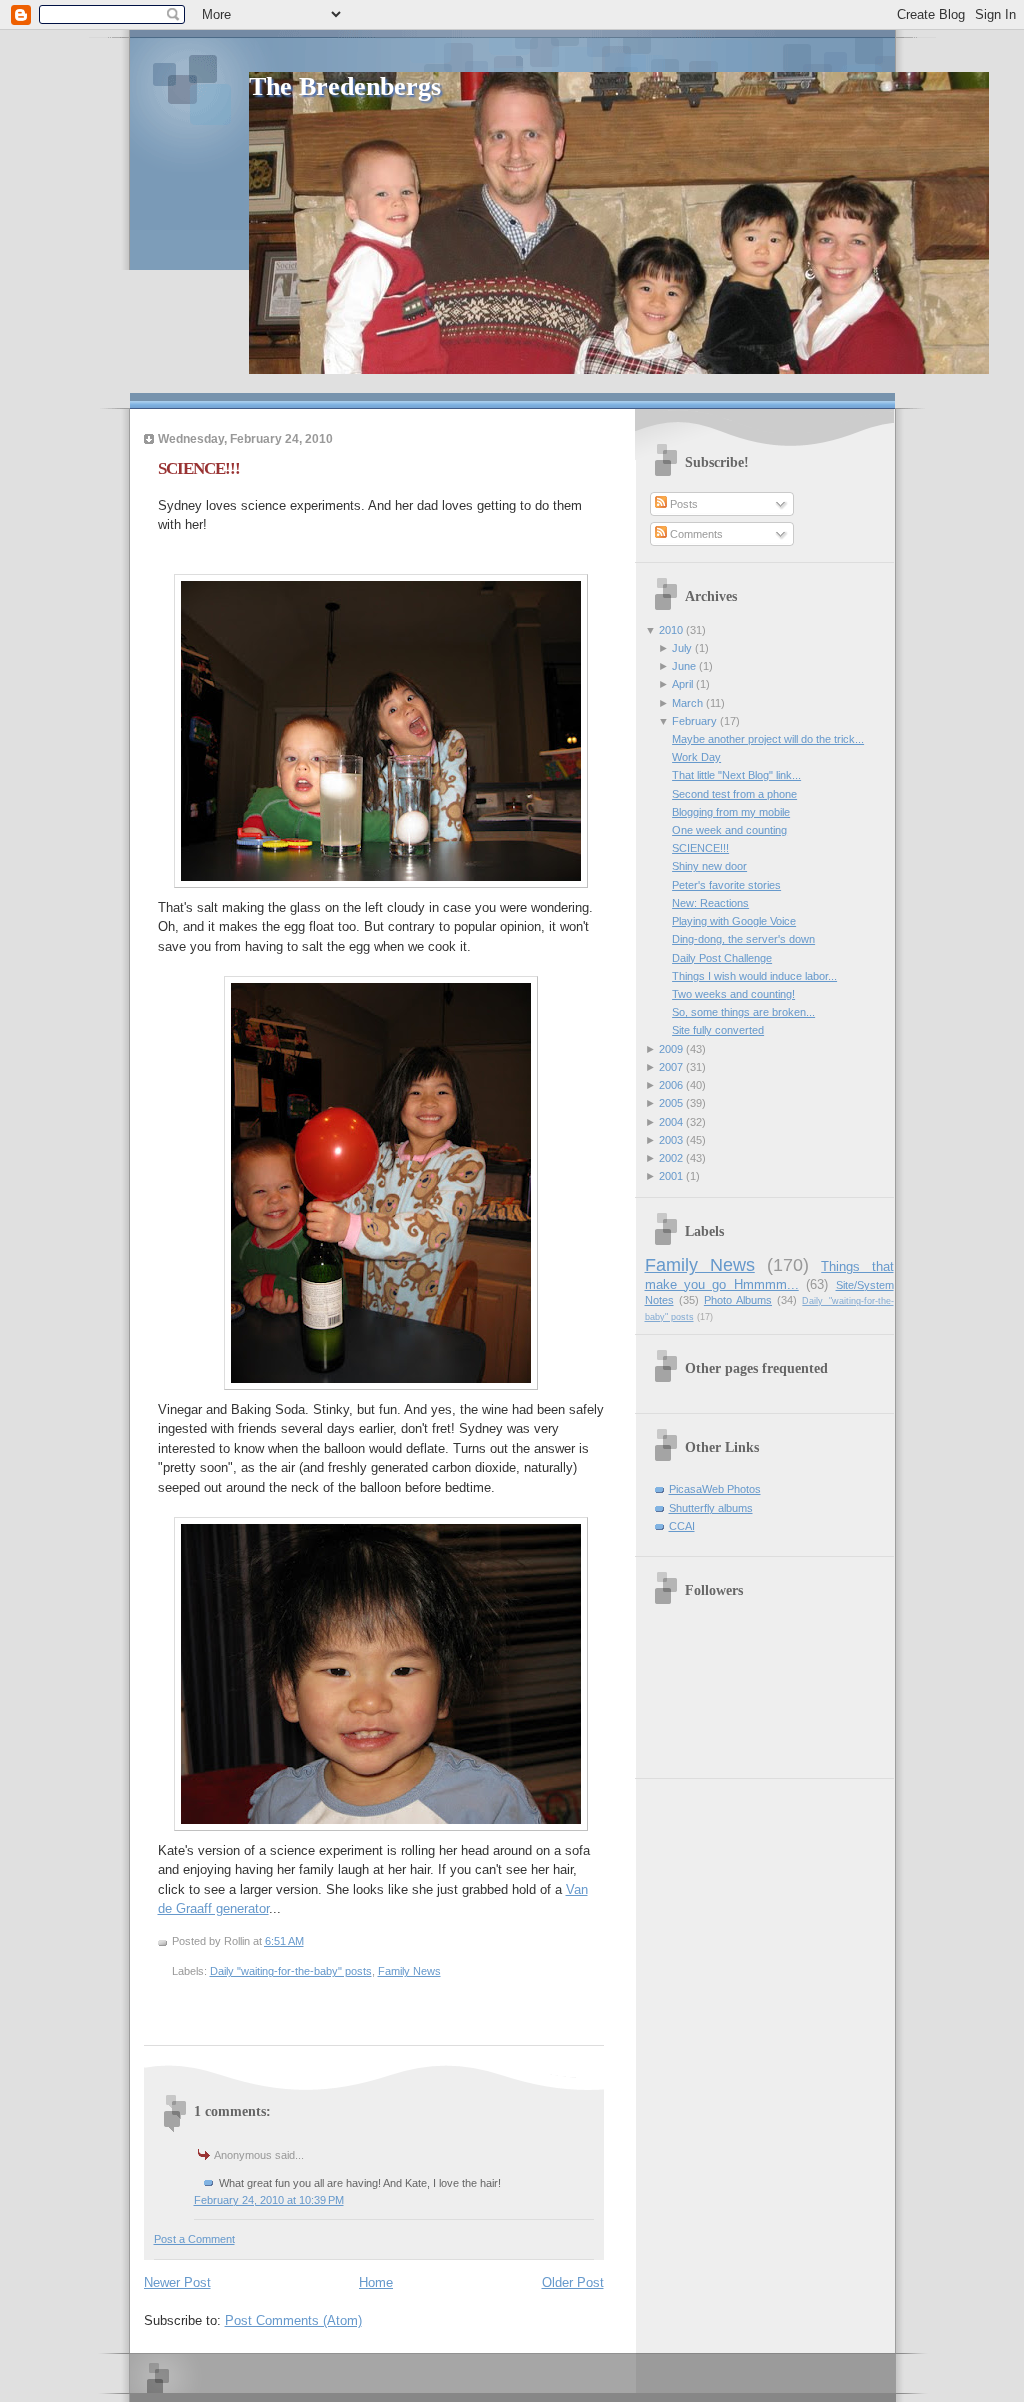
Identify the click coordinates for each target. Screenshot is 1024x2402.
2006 (671, 1085)
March (687, 703)
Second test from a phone (734, 794)
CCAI (682, 1526)
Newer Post (177, 2282)
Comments (695, 534)
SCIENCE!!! (199, 468)
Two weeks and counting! (733, 994)
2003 (671, 1140)
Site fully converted (718, 1030)
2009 (671, 1049)
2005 (671, 1103)
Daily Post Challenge (722, 958)
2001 (671, 1176)
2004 (671, 1122)
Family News (409, 1971)
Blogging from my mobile (731, 812)
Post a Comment (194, 2239)
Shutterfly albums (711, 1508)
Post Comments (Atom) (293, 2320)
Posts (682, 504)
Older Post (573, 2282)
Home (376, 2282)
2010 (671, 630)
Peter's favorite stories (726, 885)
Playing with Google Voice (734, 921)
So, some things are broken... (743, 1012)
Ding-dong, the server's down (743, 939)
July (682, 648)
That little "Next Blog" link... (736, 775)
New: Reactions (710, 903)
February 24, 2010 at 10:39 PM (269, 2200)
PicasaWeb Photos (715, 1489)
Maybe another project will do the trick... (768, 739)
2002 (671, 1158)
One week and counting (729, 830)
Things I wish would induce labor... (754, 976)
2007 (671, 1067)
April (682, 684)
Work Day (696, 757)
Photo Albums (738, 1300)
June (684, 666)
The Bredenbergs (345, 86)
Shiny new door (709, 866)
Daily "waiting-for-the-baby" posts (291, 1971)
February (694, 721)
